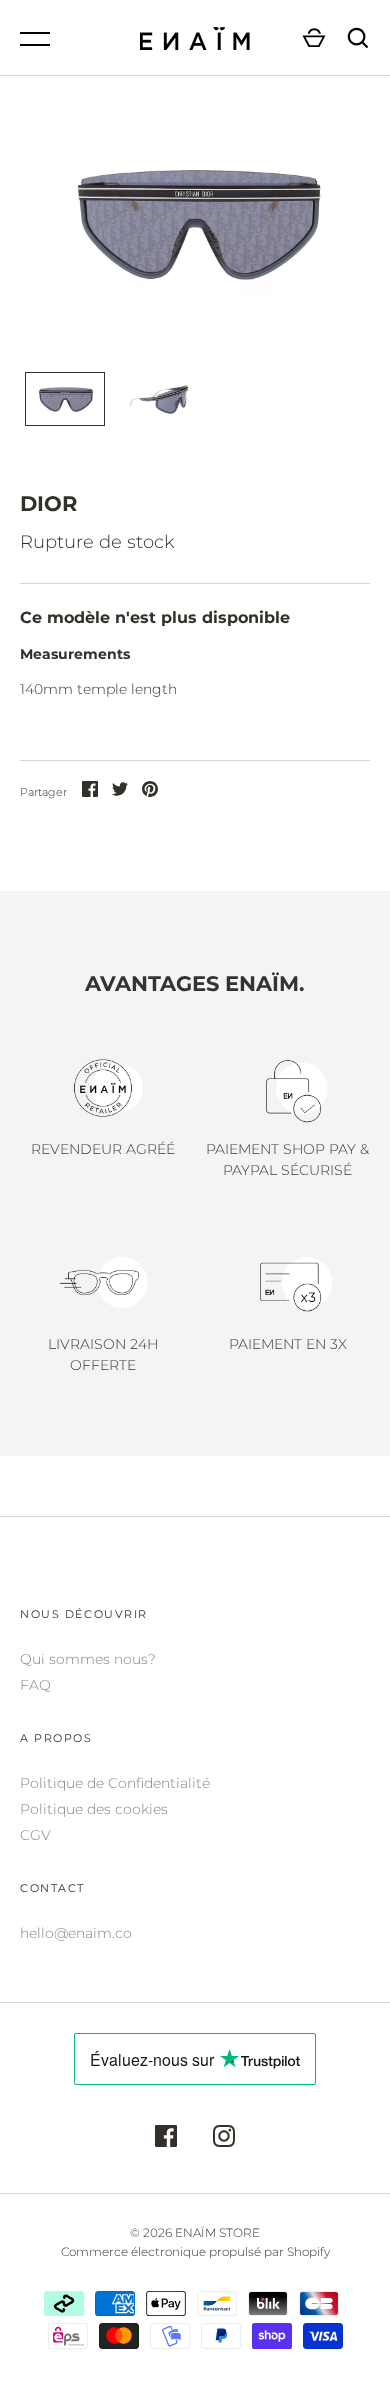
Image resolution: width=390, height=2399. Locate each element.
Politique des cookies (94, 1809)
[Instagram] (224, 2139)
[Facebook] (166, 2139)
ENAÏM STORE (217, 2232)
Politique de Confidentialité (115, 1783)
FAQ (35, 1685)
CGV (35, 1835)
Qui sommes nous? (88, 1659)
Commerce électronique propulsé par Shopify (195, 2251)
